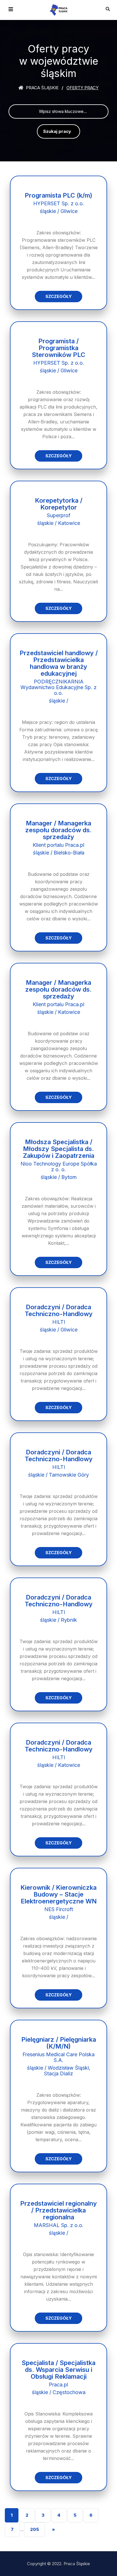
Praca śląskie (42, 88)
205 (35, 2529)
